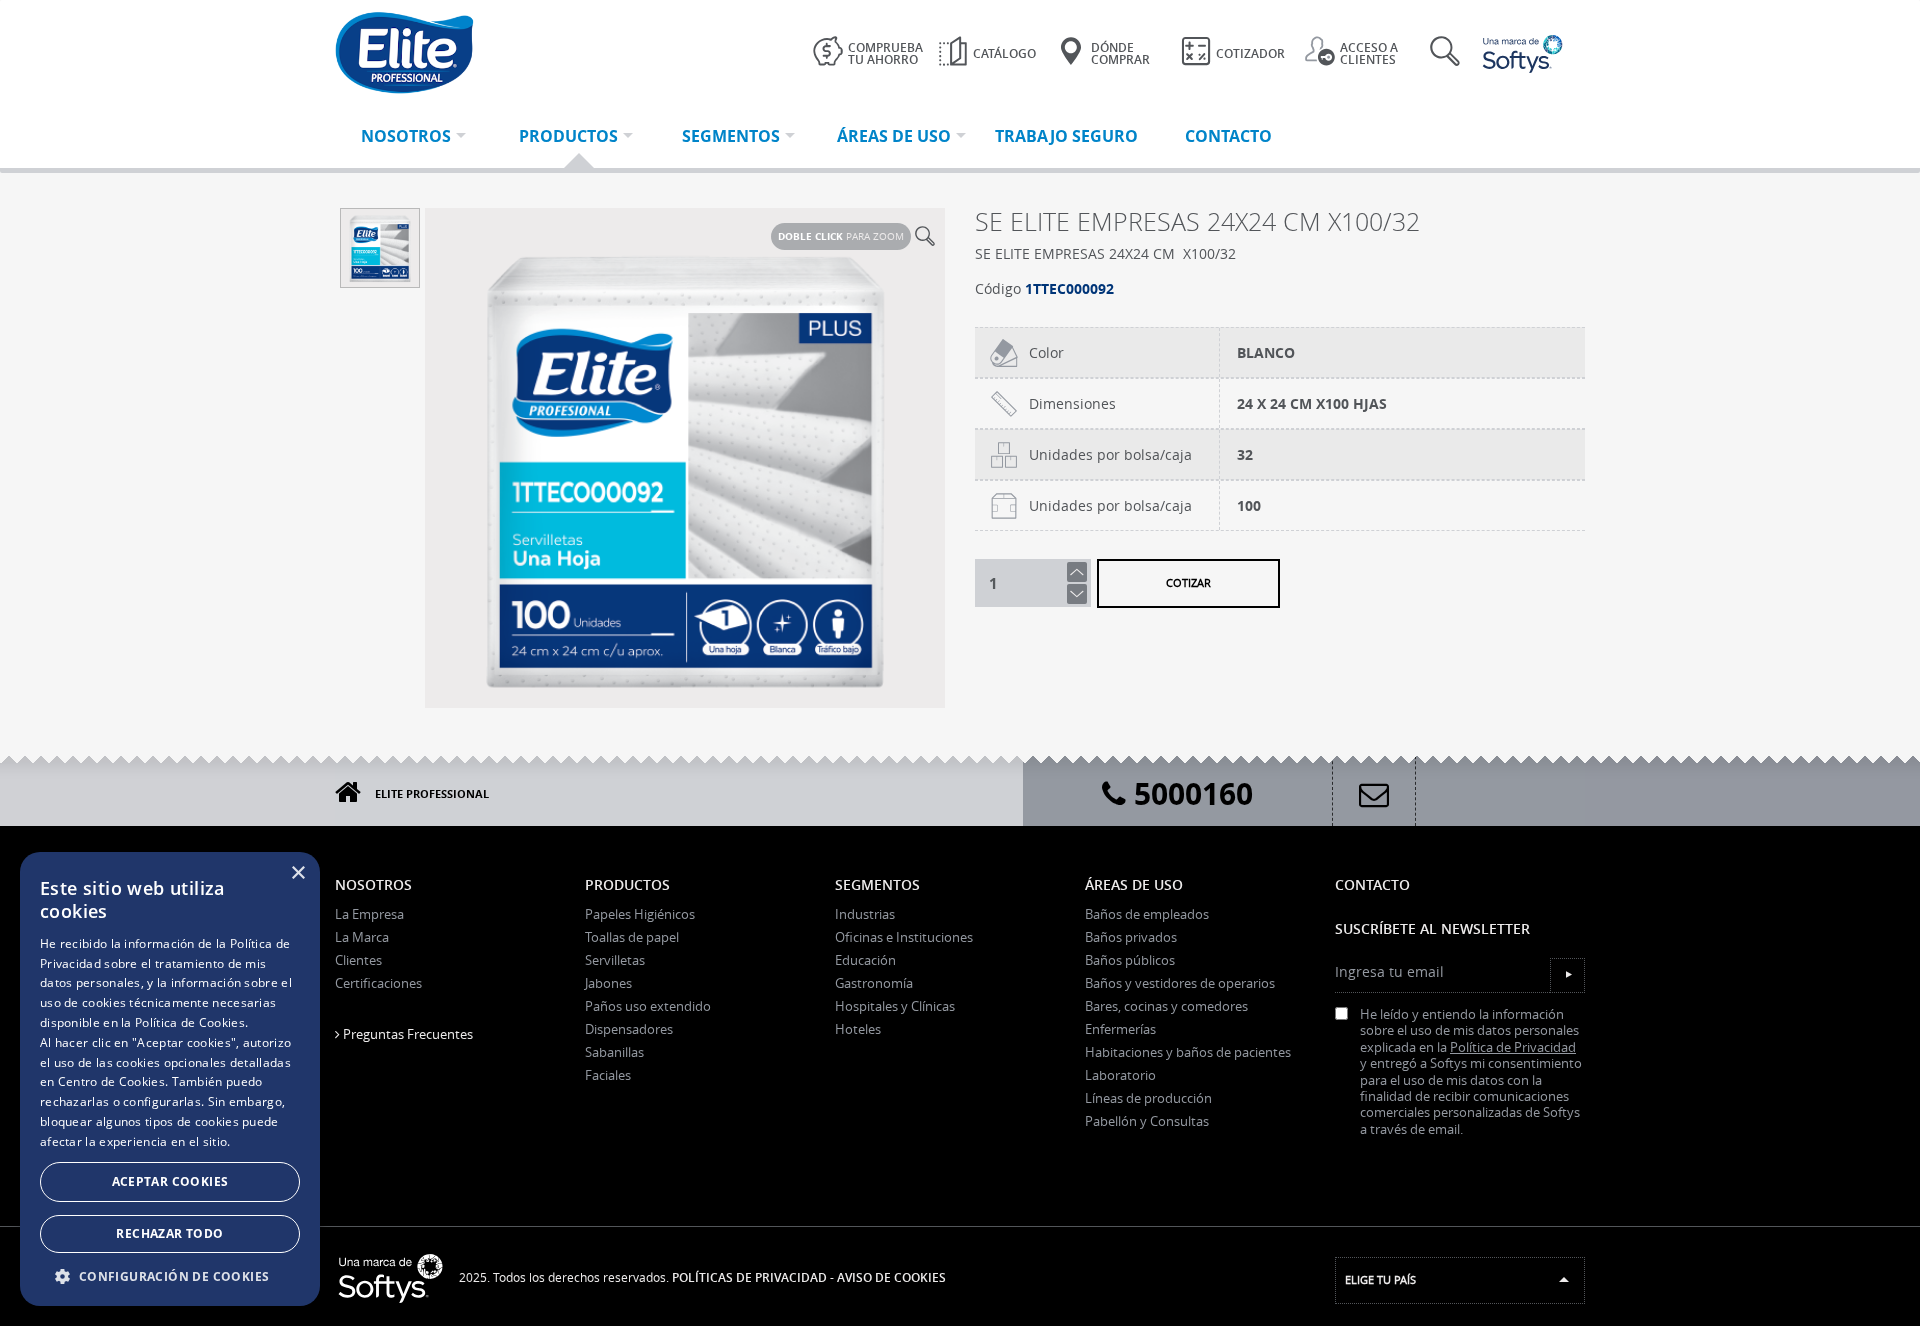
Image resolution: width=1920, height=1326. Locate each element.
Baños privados (1131, 937)
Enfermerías (1120, 1029)
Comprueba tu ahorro (885, 53)
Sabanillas (614, 1052)
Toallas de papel (632, 937)
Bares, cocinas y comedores (1166, 1006)
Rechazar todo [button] (169, 1233)
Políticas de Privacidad (749, 1277)
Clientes (358, 960)
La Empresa (369, 914)
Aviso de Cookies (891, 1277)
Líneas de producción (1148, 1098)
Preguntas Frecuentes (406, 1034)
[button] (170, 1276)
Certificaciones (378, 983)
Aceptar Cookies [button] (170, 1181)
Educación (865, 960)
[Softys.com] (1525, 54)
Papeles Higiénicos (640, 914)
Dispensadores (629, 1029)
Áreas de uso (1134, 884)
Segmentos (877, 884)
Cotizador (1250, 53)
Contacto (1372, 884)
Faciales (608, 1075)
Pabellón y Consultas (1147, 1121)
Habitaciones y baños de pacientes (1188, 1052)
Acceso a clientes (1369, 53)
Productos (627, 884)
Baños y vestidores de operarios (1180, 983)
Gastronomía (874, 983)
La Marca (362, 937)
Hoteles (858, 1029)
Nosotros (373, 884)
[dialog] (170, 1079)
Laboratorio (1120, 1075)
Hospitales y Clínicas (895, 1006)
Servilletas (615, 960)
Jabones (608, 983)
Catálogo (1004, 53)
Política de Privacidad (1513, 1047)
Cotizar (1188, 582)
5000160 (1189, 793)
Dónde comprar (1120, 53)
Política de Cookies (190, 1022)
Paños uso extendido (648, 1006)
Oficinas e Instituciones (904, 937)
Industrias (865, 914)
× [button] (297, 873)
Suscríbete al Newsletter (1432, 928)
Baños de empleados (1147, 914)
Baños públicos (1130, 960)
